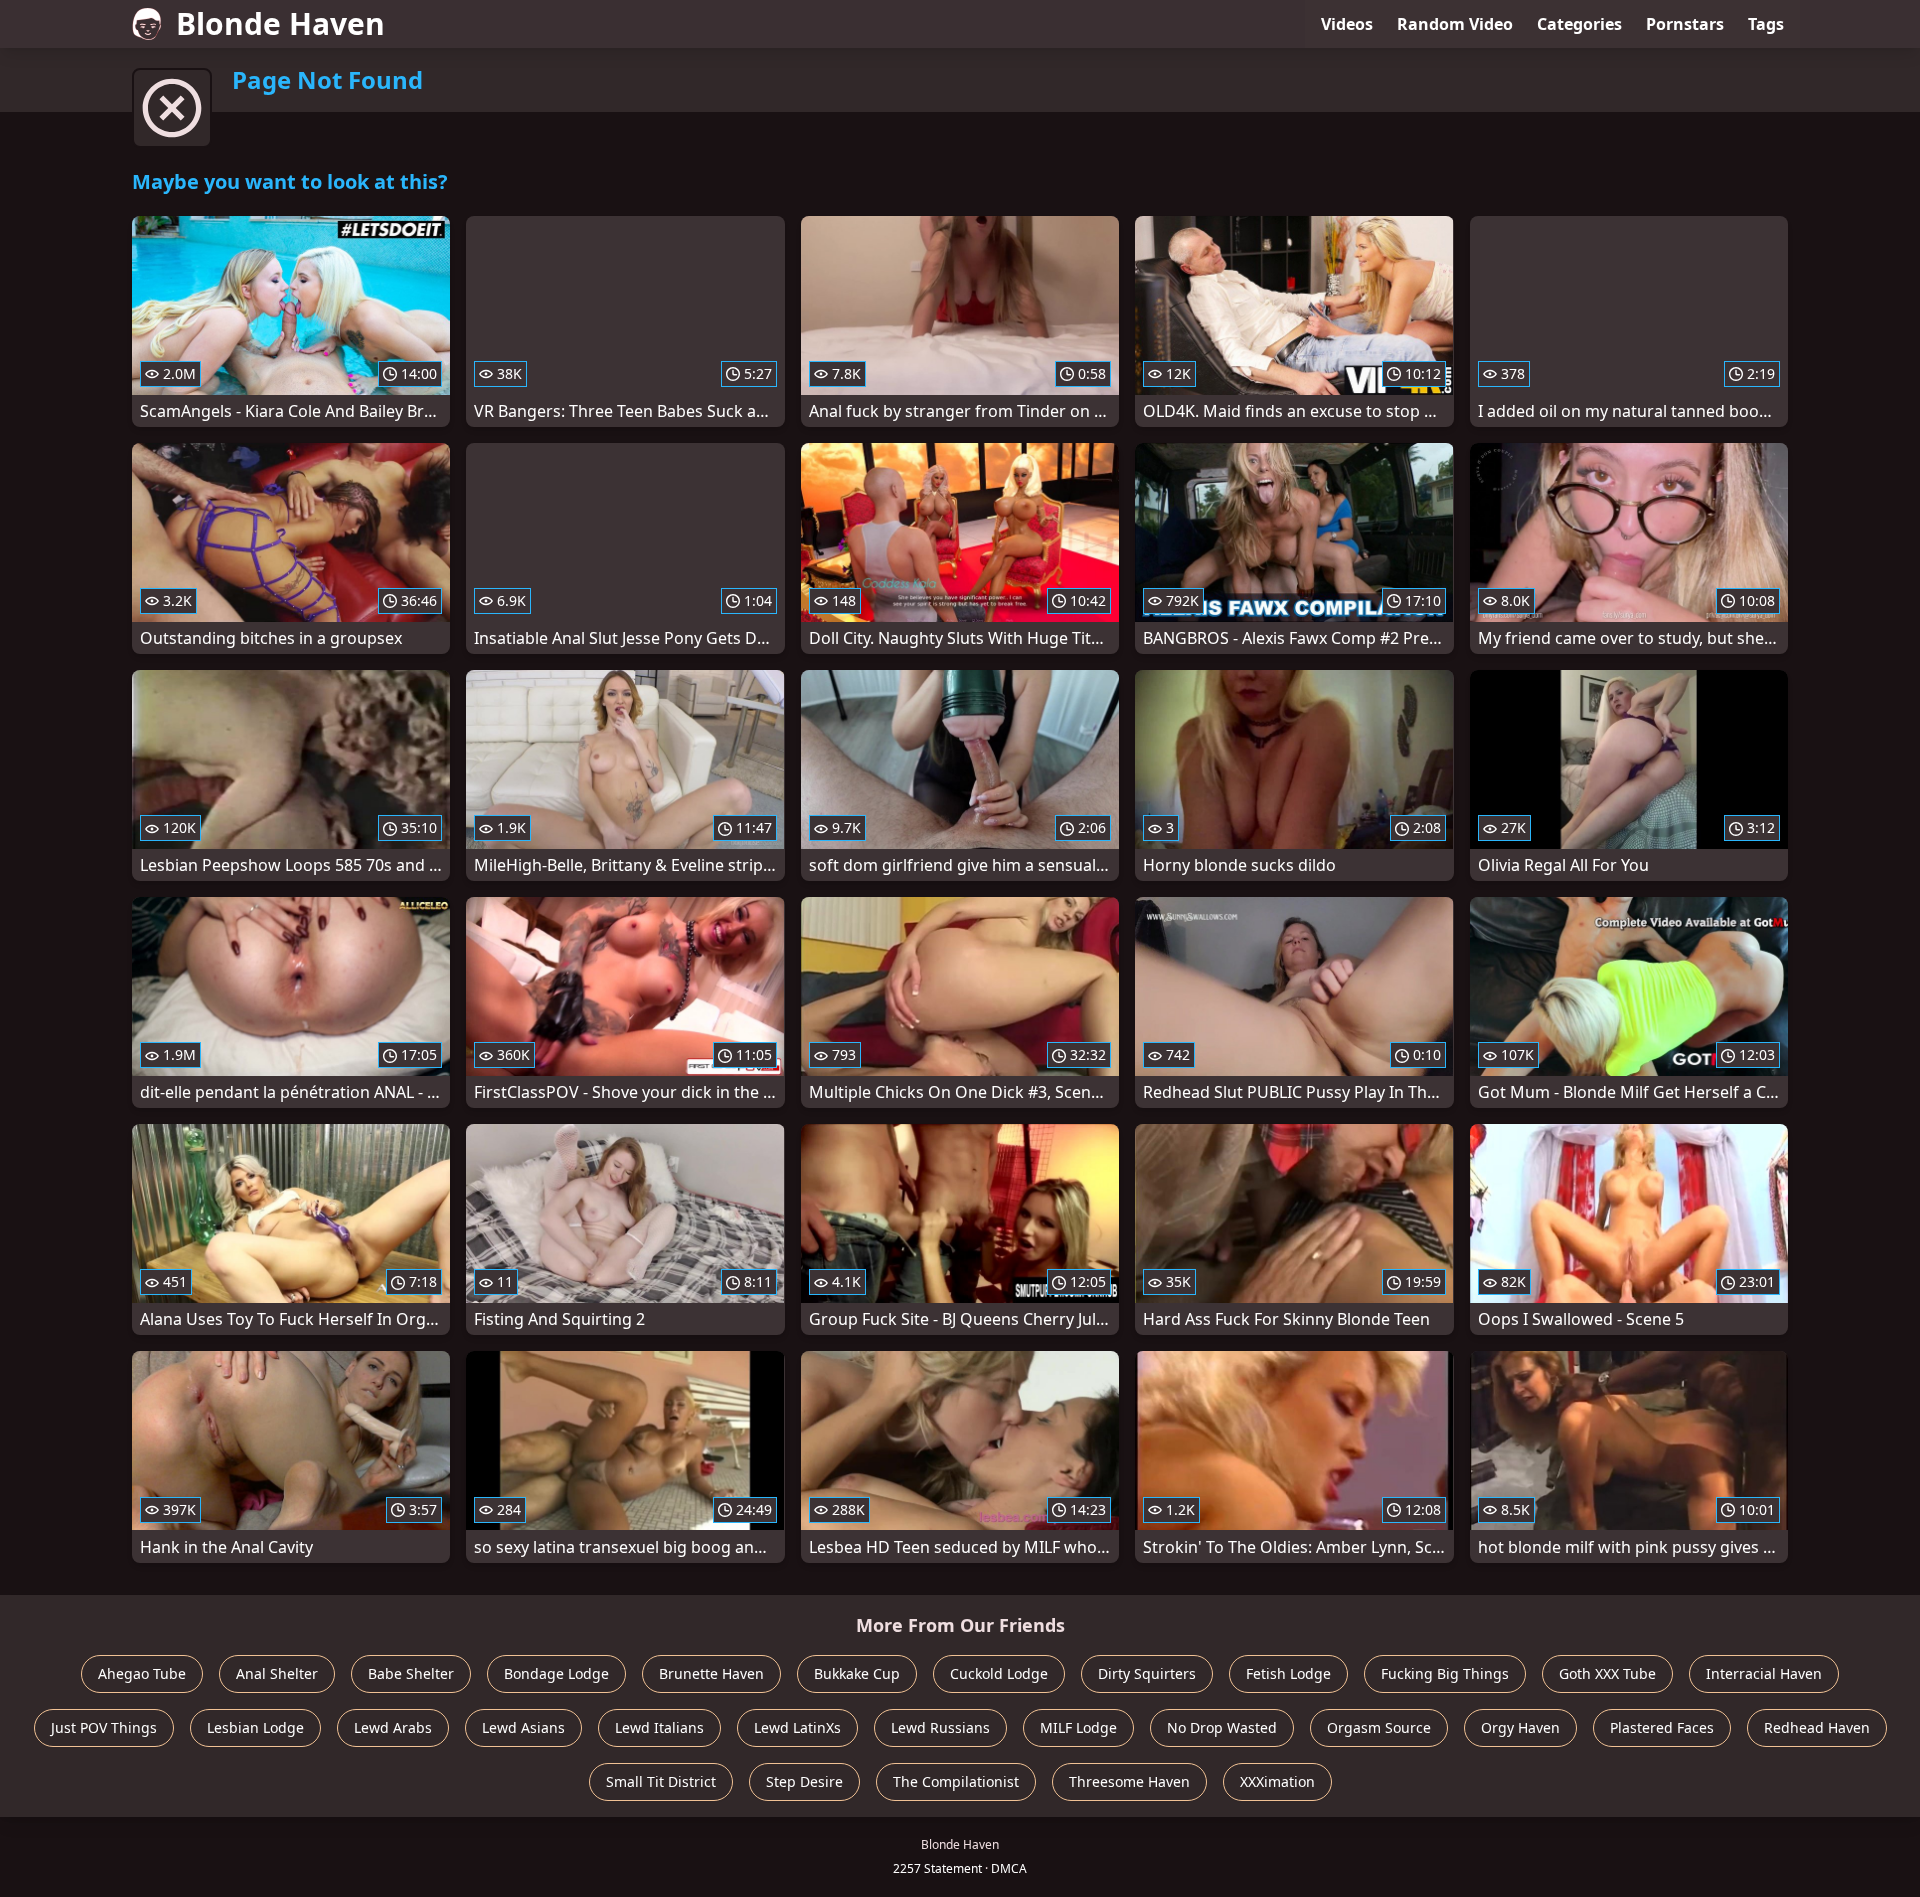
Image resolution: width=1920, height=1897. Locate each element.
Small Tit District (661, 1781)
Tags (1766, 24)
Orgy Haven (1520, 1727)
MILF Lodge (1078, 1727)
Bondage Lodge (556, 1673)
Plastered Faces (1662, 1727)
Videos (1347, 24)
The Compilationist (956, 1781)
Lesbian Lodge (255, 1727)
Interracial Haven (1764, 1673)
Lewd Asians (523, 1727)
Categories (1579, 24)
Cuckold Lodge (999, 1673)
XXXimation (1277, 1781)
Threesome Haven (1129, 1781)
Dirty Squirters (1147, 1673)
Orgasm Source (1379, 1727)
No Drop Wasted (1222, 1727)
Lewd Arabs (393, 1727)
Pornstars (1685, 24)
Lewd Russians (940, 1727)
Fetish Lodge (1288, 1673)
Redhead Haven (1817, 1727)
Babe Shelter (411, 1673)
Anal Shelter (277, 1673)
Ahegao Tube (142, 1673)
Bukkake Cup (857, 1673)
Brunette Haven (711, 1673)
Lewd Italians (659, 1727)
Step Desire (804, 1781)
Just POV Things (104, 1727)
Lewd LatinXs (797, 1727)
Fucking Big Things (1445, 1673)
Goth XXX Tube (1607, 1673)
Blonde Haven (280, 23)
